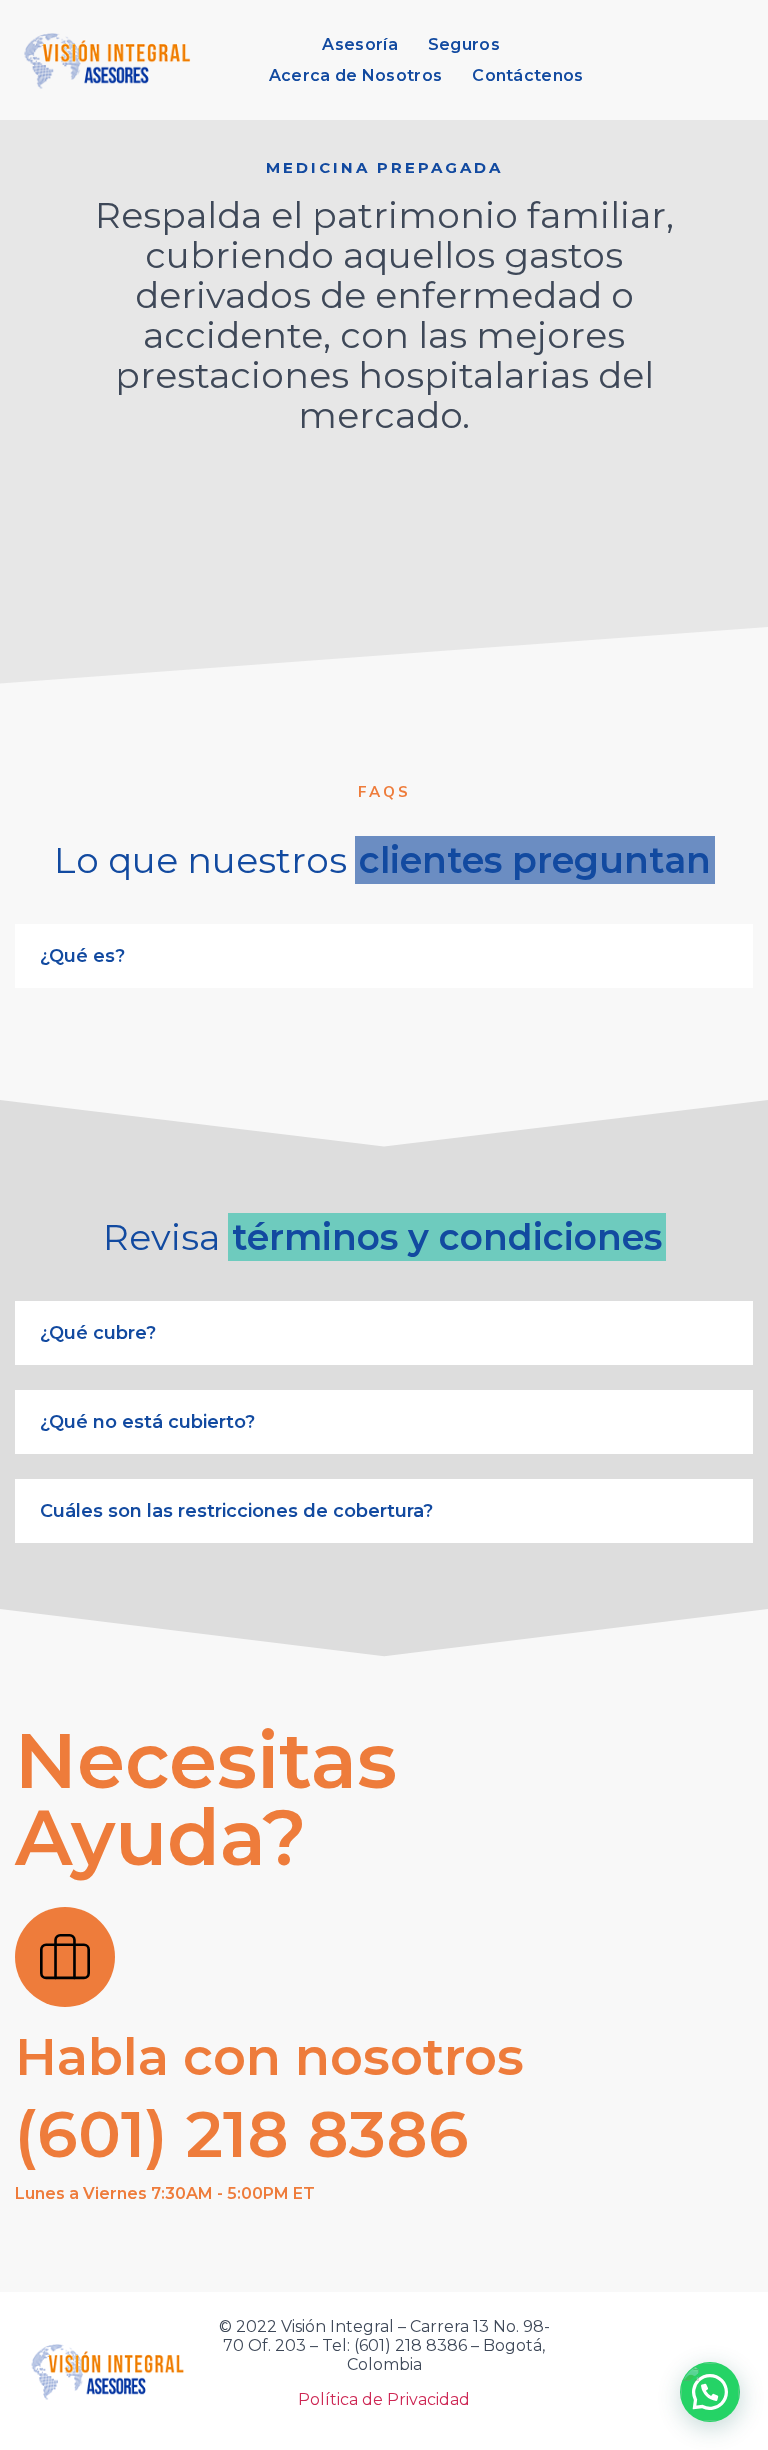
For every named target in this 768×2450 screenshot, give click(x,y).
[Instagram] (735, 2371)
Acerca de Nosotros (355, 75)
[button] (384, 1333)
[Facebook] (643, 2371)
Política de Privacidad (384, 2399)
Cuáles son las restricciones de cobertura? (236, 1511)
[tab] (384, 956)
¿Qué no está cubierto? (147, 1422)
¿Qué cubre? (98, 1333)
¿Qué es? (82, 956)
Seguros (464, 44)
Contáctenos (527, 75)
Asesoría (359, 44)
